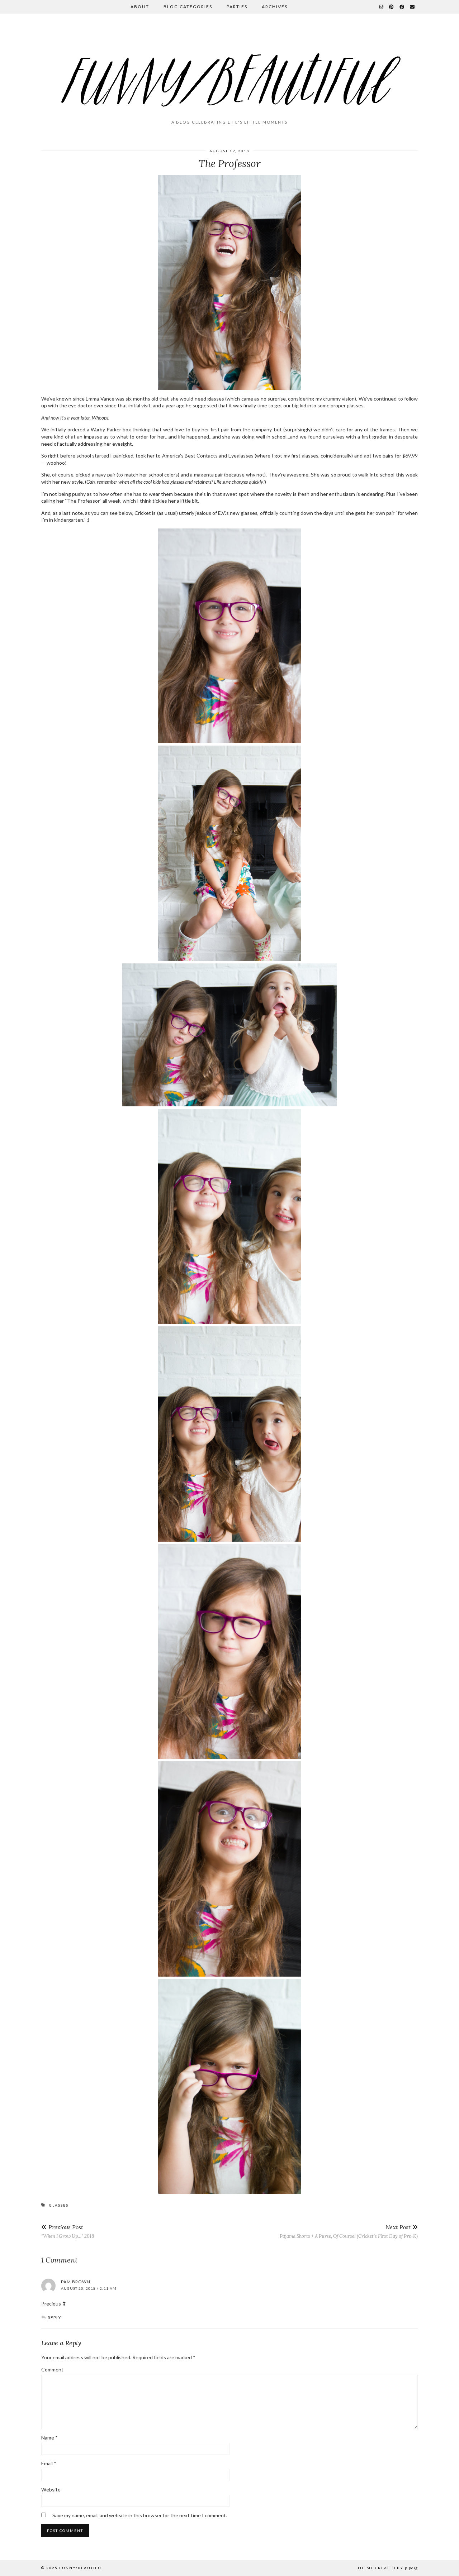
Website (51, 2489)
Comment (52, 2369)
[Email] (413, 7)
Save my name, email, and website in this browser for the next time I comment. (140, 2515)
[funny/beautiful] (229, 70)
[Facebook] (402, 7)
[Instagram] (382, 7)
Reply (55, 2318)
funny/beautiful (82, 2568)
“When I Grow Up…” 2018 (68, 2231)
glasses (59, 2205)
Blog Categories (188, 7)
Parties (237, 7)
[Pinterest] (392, 7)
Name (49, 2438)
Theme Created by (388, 2568)
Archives (275, 7)
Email (49, 2463)
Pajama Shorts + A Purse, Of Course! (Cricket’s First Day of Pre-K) (349, 2231)
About (140, 7)
